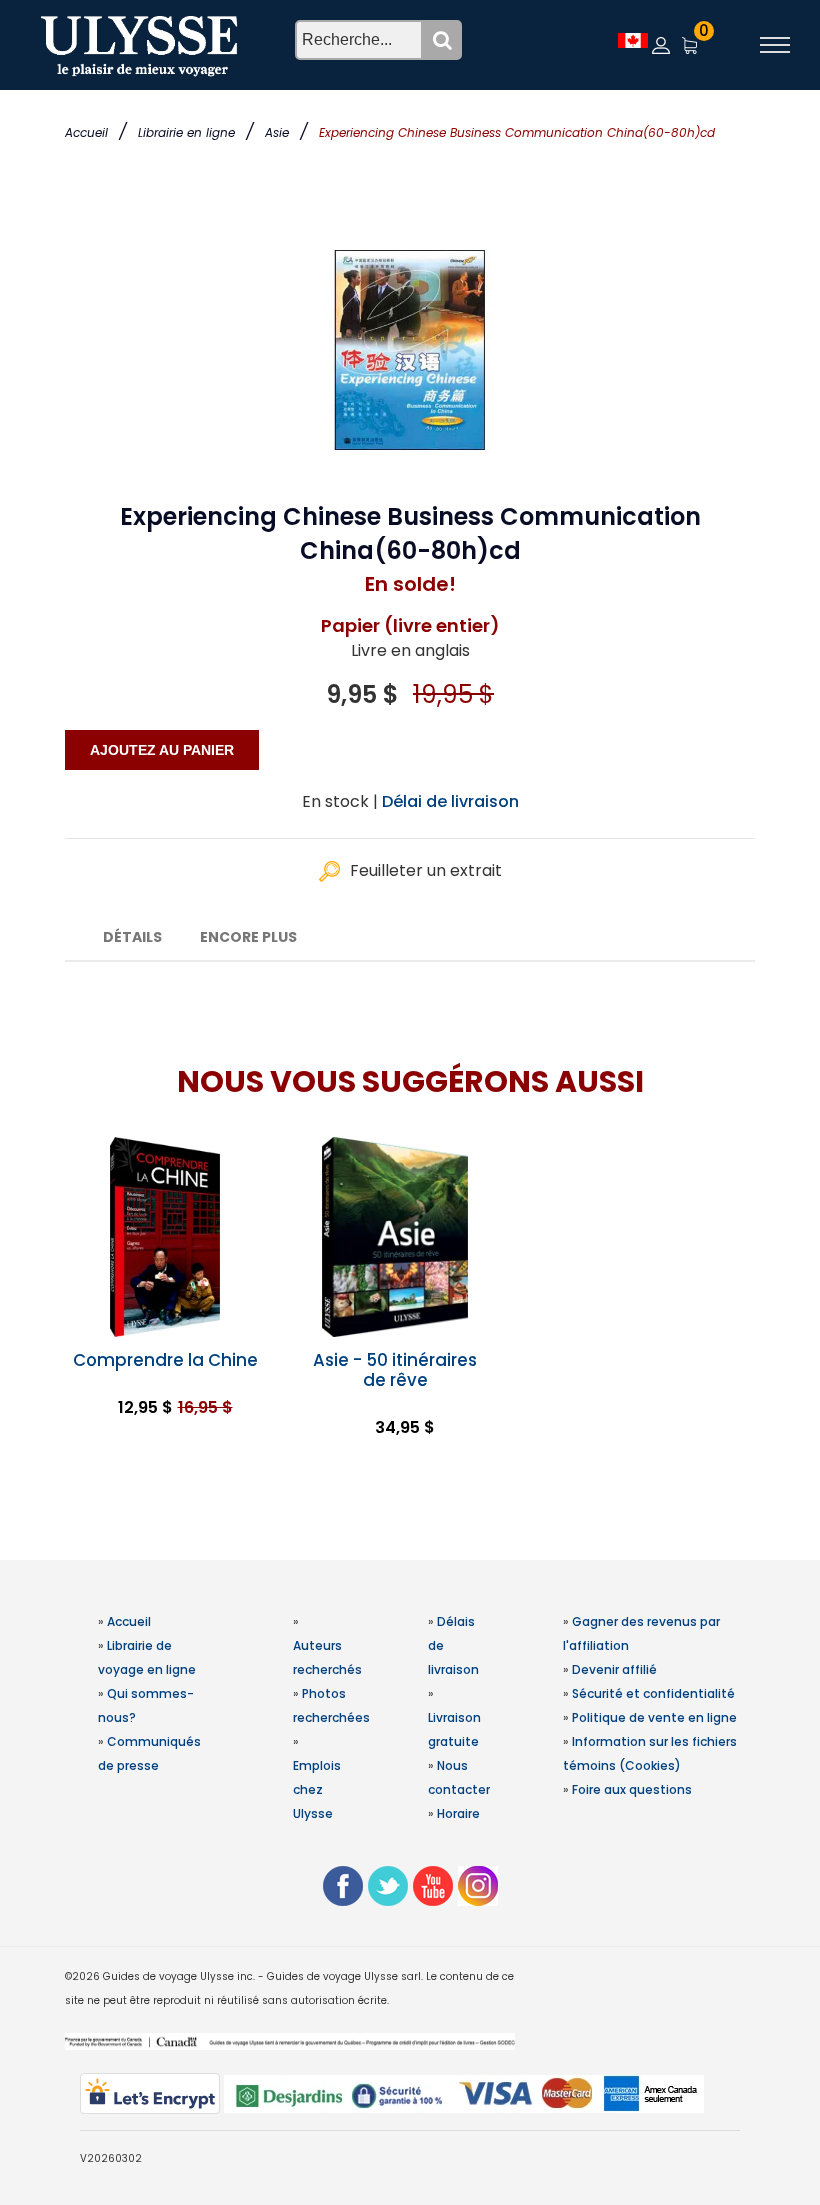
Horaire (458, 1813)
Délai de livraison (450, 801)
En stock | (340, 801)
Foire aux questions (632, 1789)
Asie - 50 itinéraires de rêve (395, 1370)
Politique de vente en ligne (654, 1717)
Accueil (86, 132)
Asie (277, 132)
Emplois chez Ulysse (317, 1789)
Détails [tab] (132, 937)
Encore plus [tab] (248, 937)
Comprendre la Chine (165, 1360)
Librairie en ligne (186, 132)
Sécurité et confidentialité (653, 1693)
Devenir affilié (614, 1669)
